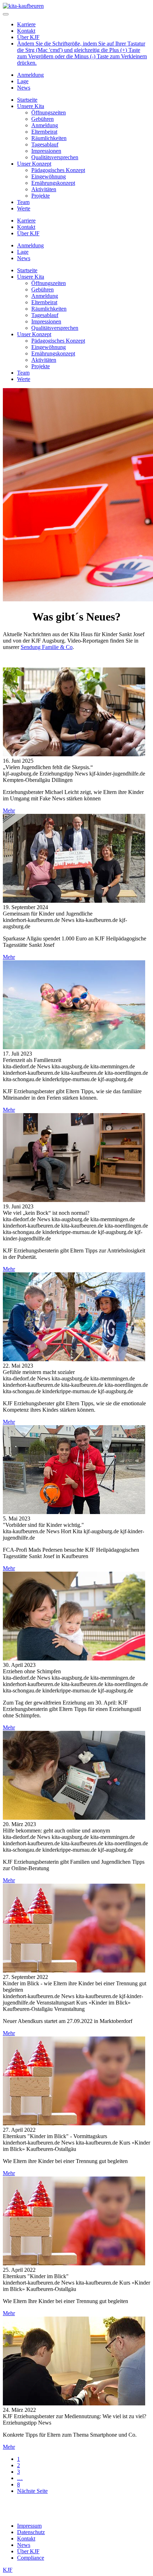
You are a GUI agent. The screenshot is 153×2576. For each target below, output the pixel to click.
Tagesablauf (45, 144)
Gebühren (43, 119)
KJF (8, 2570)
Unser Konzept (34, 164)
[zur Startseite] (23, 6)
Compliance (31, 2558)
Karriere (26, 24)
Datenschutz (31, 2532)
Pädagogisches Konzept (58, 170)
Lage (23, 81)
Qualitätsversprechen (55, 157)
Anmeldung (30, 75)
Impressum (29, 2526)
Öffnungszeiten (49, 112)
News (24, 88)
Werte (24, 208)
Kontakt (26, 31)
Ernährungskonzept (53, 183)
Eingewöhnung (49, 176)
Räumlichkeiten (49, 138)
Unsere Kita (31, 106)
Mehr (9, 811)
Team (23, 202)
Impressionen (46, 151)
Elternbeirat (44, 132)
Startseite (27, 100)
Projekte (41, 196)
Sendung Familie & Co (47, 647)
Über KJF (28, 37)
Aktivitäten (44, 189)
